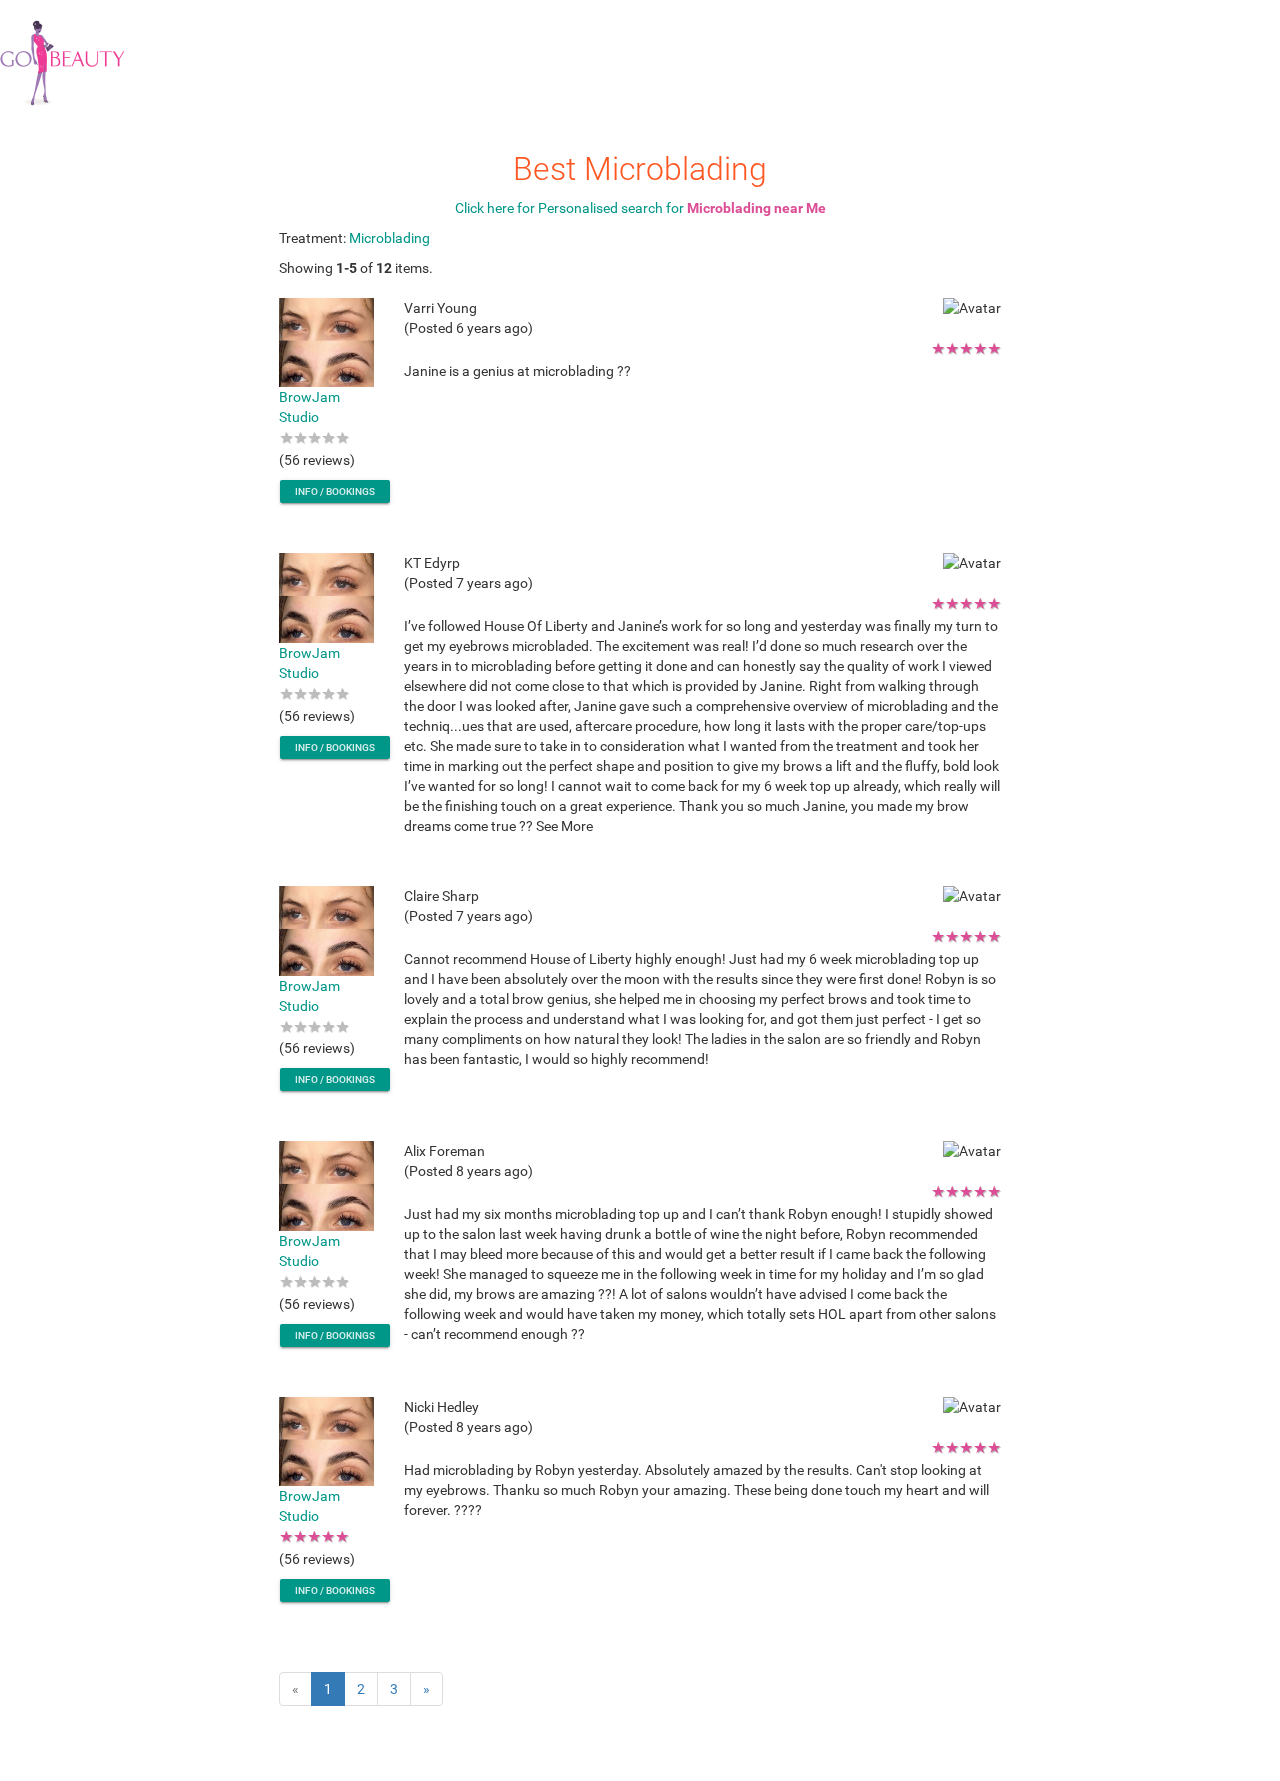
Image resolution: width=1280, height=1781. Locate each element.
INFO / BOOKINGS (335, 491)
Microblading (389, 238)
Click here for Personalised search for (640, 208)
